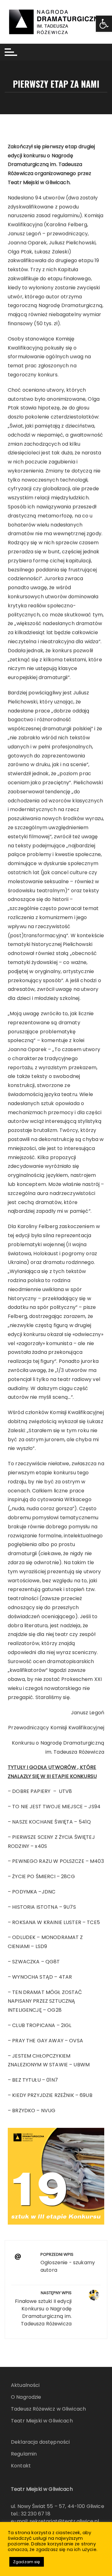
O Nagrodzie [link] (26, 2397)
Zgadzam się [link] (27, 2562)
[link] (104, 24)
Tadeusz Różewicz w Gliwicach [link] (48, 2409)
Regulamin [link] (24, 2454)
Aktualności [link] (25, 2385)
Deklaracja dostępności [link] (40, 2442)
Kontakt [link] (21, 2466)
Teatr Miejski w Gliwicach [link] (42, 2421)
